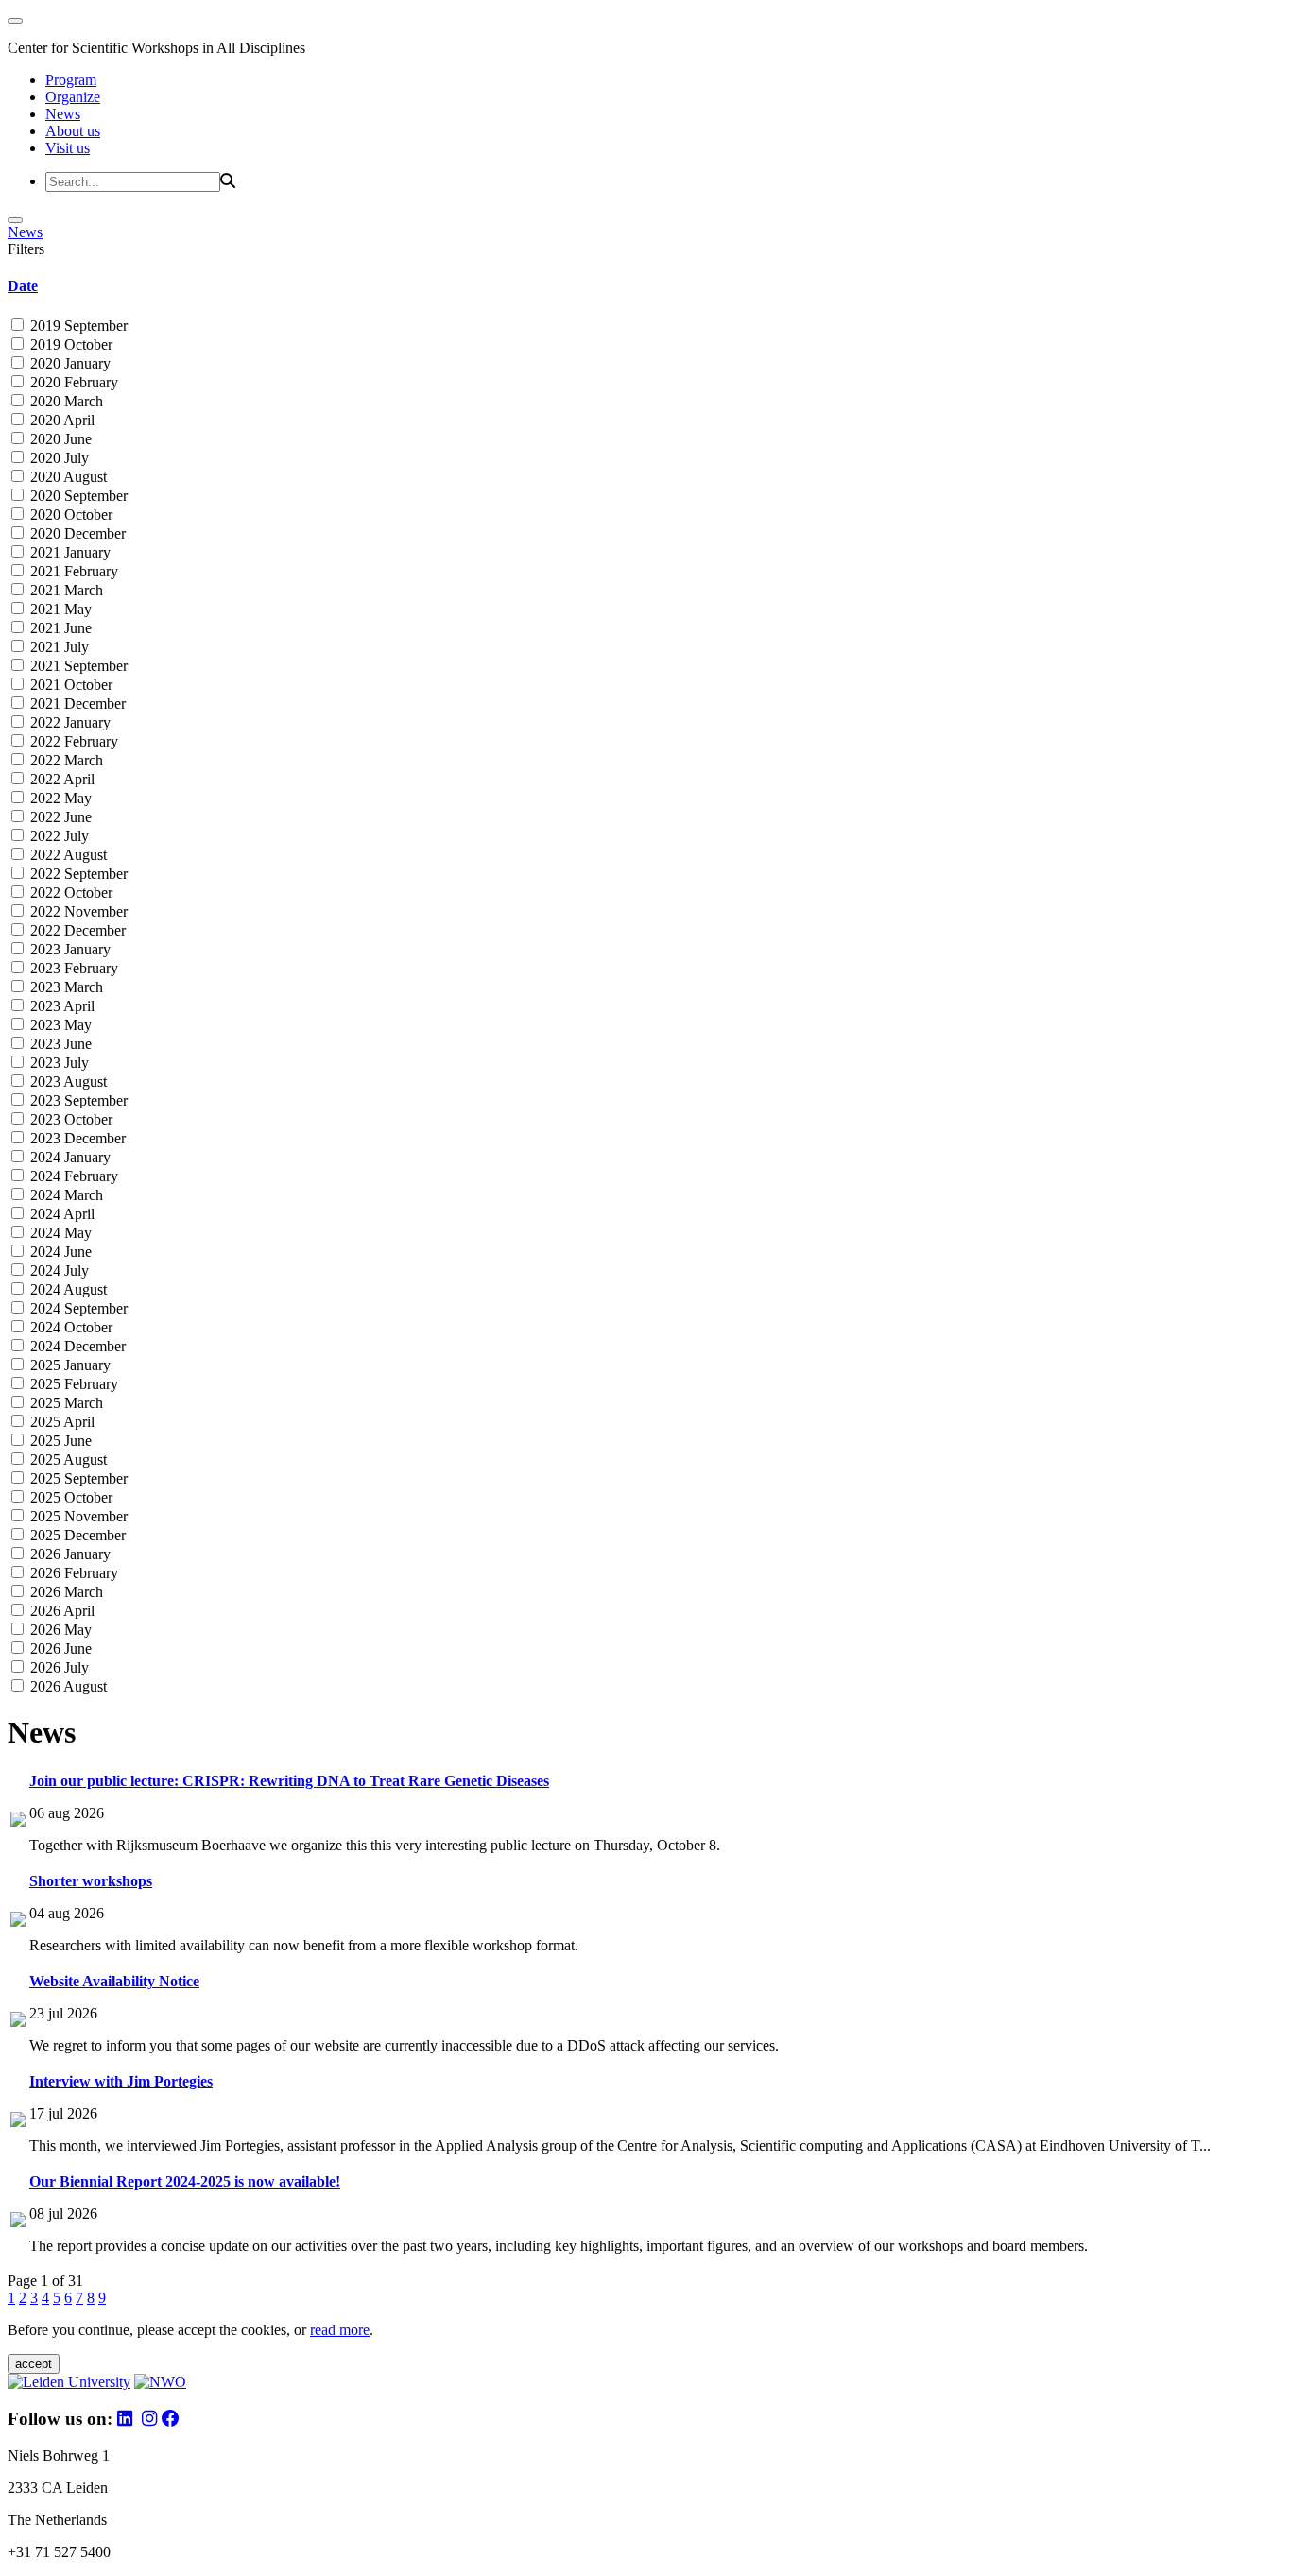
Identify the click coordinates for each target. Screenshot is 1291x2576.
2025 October (69, 1497)
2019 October (69, 344)
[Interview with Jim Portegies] (18, 2122)
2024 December (76, 1346)
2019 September (77, 326)
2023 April (60, 1006)
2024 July (58, 1271)
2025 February (72, 1384)
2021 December (76, 704)
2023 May (59, 1025)
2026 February (72, 1573)
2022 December (76, 930)
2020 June (59, 439)
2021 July (58, 647)
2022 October (69, 893)
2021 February (72, 571)
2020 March (65, 401)
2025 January (69, 1365)
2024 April (60, 1214)
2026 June (59, 1649)
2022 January (69, 722)
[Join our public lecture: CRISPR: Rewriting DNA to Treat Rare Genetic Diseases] (18, 1821)
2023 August (67, 1082)
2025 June (59, 1441)
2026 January (69, 1554)
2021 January (69, 552)
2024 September (77, 1308)
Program (71, 80)
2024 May (59, 1233)
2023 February (72, 968)
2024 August (67, 1289)
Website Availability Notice (114, 1981)
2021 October (69, 685)
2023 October (69, 1119)
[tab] (645, 286)
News (63, 114)
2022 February (72, 741)
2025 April (60, 1422)
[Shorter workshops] (18, 1922)
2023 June (59, 1044)
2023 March (65, 987)
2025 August (67, 1460)
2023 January (69, 949)
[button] (645, 286)
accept (34, 2364)
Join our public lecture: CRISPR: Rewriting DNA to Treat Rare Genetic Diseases (289, 1781)
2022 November (77, 911)
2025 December (76, 1535)
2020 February (72, 382)
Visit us (68, 148)
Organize (73, 97)
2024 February (72, 1176)
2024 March (65, 1195)
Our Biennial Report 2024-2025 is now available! (185, 2181)
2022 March (65, 760)
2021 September (77, 666)
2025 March (65, 1403)
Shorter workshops (91, 1881)
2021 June (59, 628)
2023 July (58, 1063)
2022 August (67, 855)
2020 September (77, 496)
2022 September (77, 874)
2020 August (67, 477)
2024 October (69, 1327)
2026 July (58, 1667)
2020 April (60, 420)
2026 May (59, 1630)
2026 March (65, 1592)
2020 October (69, 515)
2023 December (76, 1138)
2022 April (60, 779)
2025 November (77, 1516)
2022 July (58, 836)
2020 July (58, 458)
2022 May (59, 798)
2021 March (65, 590)
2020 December (76, 533)
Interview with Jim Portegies (121, 2081)
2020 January (69, 363)
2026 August (67, 1686)
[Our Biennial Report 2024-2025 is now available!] (18, 2222)
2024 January (69, 1157)
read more (340, 2330)
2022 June (59, 817)
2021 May (59, 609)
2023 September (77, 1100)
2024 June (59, 1252)
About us (73, 131)
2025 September (77, 1478)
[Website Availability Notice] (18, 2022)
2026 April (60, 1611)
